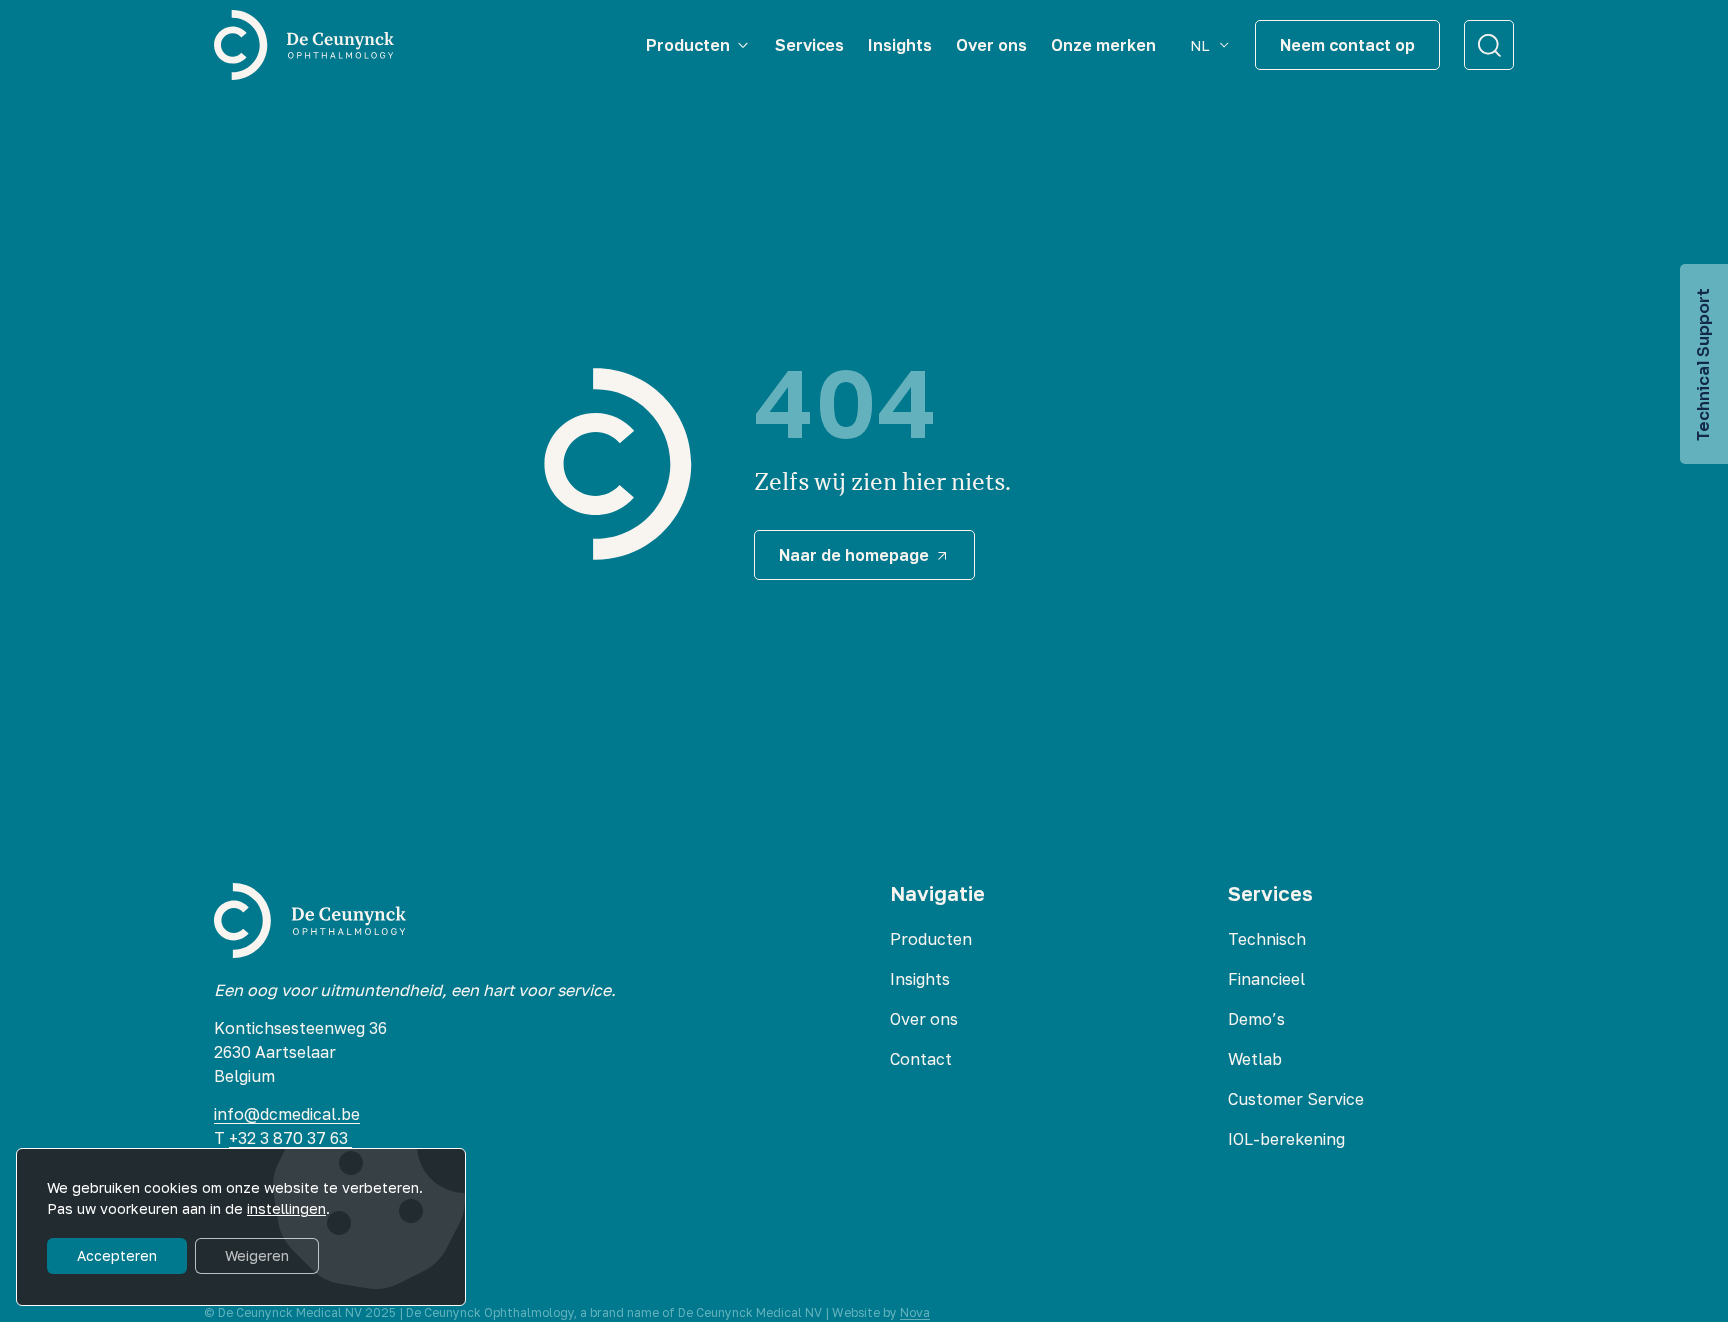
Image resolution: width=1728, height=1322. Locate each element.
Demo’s (1256, 1019)
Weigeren (257, 1255)
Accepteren (117, 1255)
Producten (931, 939)
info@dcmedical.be (287, 1114)
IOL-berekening (1286, 1139)
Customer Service (1296, 1099)
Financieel (1266, 979)
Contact (921, 1059)
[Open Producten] (743, 45)
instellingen (286, 1208)
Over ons (924, 1019)
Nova (915, 1312)
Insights (920, 979)
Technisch (1267, 939)
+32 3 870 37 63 (290, 1138)
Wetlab (1255, 1059)
